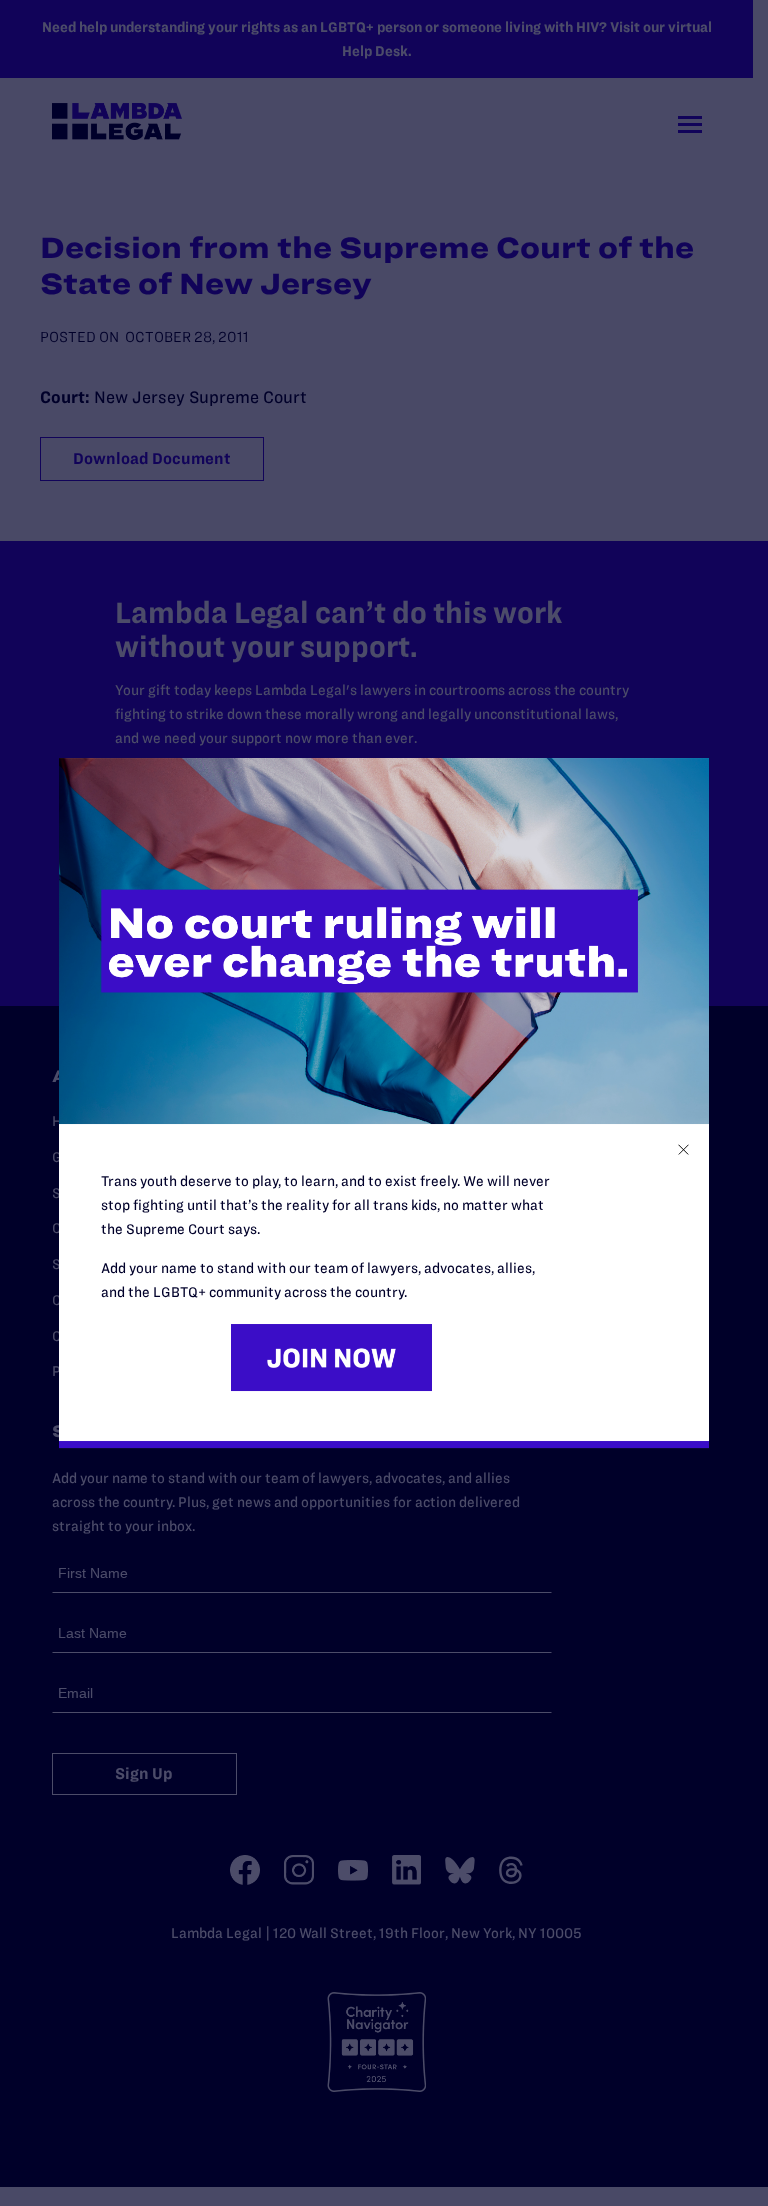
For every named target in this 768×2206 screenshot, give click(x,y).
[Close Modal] (683, 1149)
